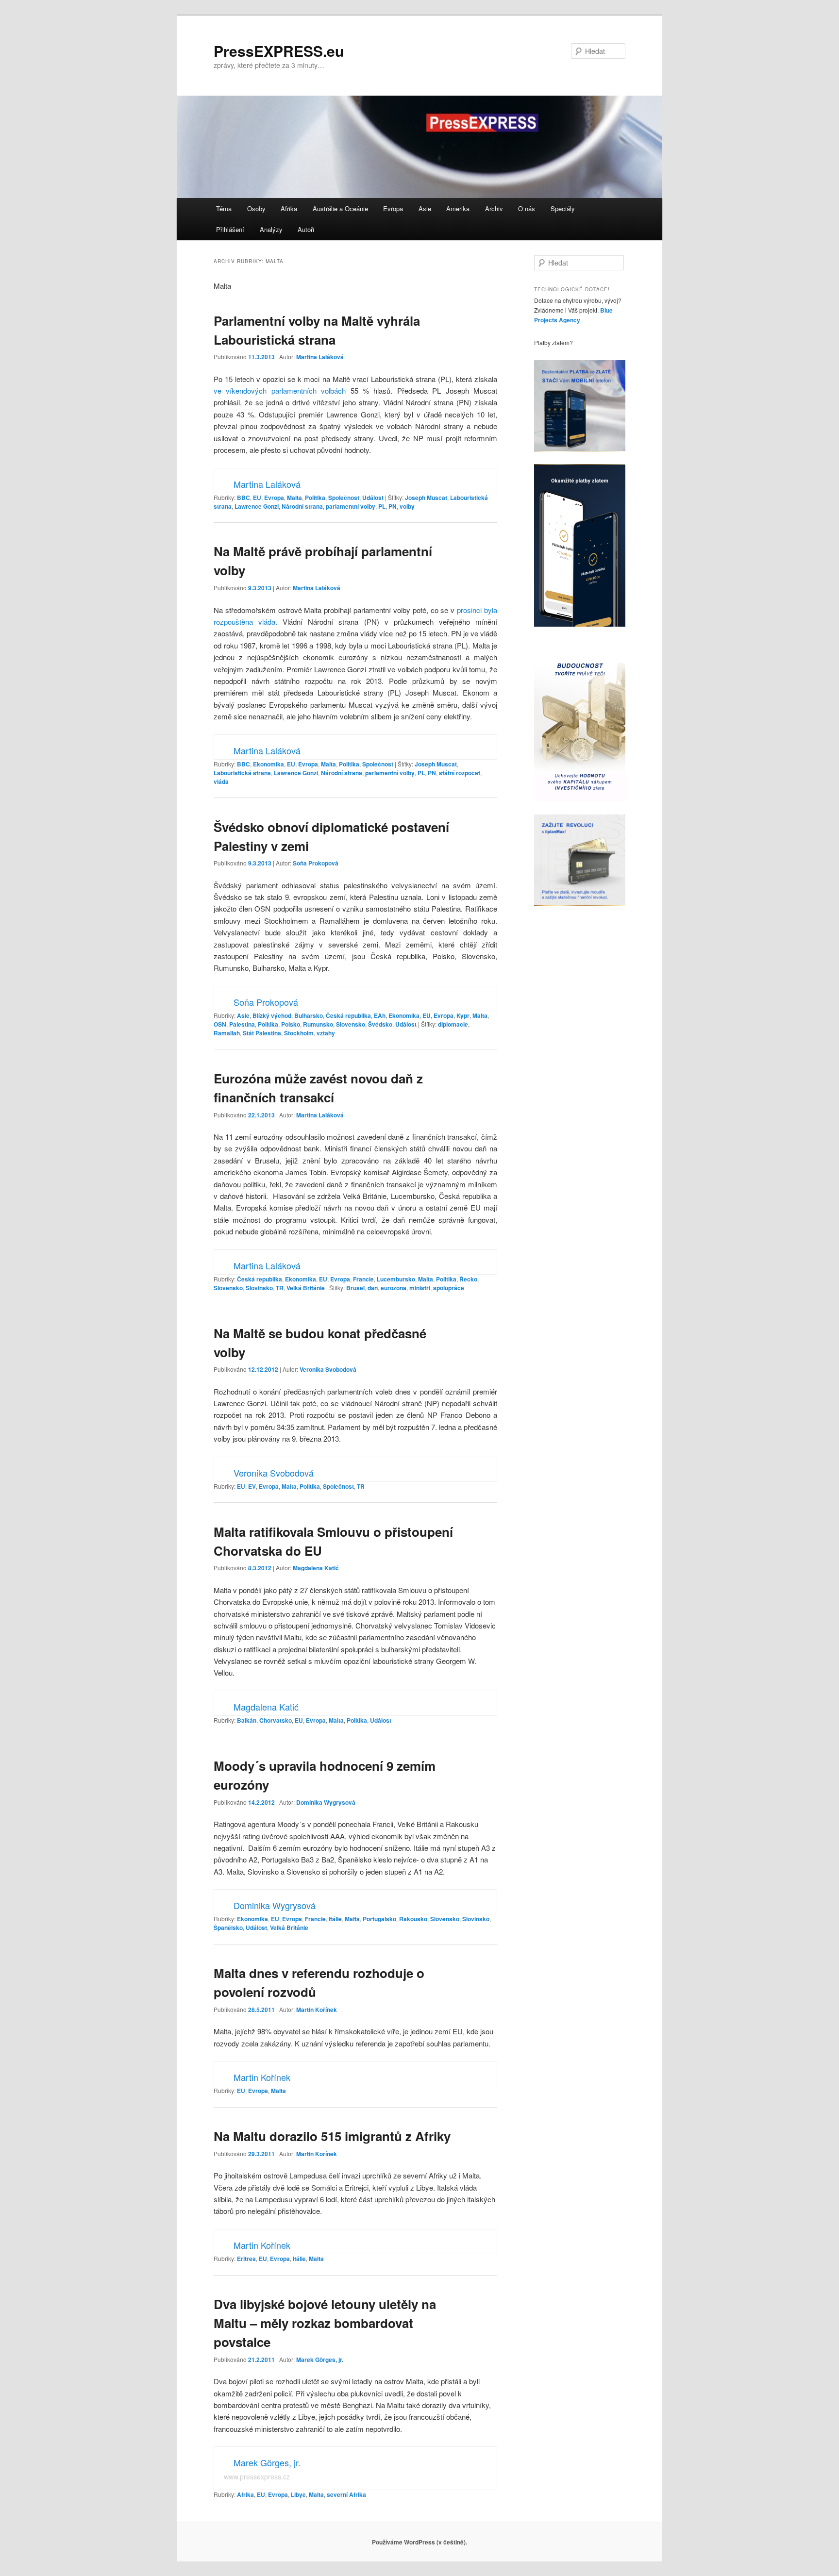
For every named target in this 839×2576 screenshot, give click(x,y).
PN (393, 506)
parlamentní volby (351, 506)
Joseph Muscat (426, 498)
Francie (363, 1279)
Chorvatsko (276, 1720)
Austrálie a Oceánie (340, 208)
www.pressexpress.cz (257, 2476)
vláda (221, 781)
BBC (243, 498)
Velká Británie (306, 1288)
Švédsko (380, 1024)
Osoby (256, 208)
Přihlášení (230, 229)
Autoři (306, 229)
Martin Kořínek (317, 2010)
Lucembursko (396, 1279)
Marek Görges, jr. (320, 2360)
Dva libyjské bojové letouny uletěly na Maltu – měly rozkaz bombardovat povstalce (325, 2323)
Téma (224, 208)
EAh (380, 1015)
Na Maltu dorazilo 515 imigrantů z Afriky (332, 2136)
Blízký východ (272, 1015)
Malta (294, 498)
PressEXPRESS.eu (279, 51)
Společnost (344, 498)
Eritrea (246, 2259)
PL (382, 506)
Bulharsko (309, 1015)
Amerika (458, 208)
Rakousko (413, 1919)
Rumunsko (318, 1024)
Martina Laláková (320, 357)
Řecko (468, 1279)
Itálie (335, 1919)
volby (407, 506)
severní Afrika (346, 2494)
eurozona (394, 1288)
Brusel (355, 1288)
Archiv (494, 208)
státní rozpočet (460, 773)
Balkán (247, 1720)
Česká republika (348, 1015)
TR (280, 1288)
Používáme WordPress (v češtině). (419, 2542)
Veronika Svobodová (328, 1369)
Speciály (563, 208)
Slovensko (351, 1024)
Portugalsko (379, 1919)
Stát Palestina (262, 1033)
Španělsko (228, 1928)
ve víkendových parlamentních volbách (280, 391)
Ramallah (227, 1033)
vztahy (326, 1033)
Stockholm (299, 1033)
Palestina (242, 1024)
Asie (425, 208)
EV (252, 1486)
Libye (298, 2494)
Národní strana (302, 506)
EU (257, 498)
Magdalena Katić (316, 1568)
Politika (315, 498)
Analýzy (271, 229)
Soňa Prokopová (316, 863)
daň (373, 1288)
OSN (220, 1024)
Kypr (463, 1015)
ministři (420, 1288)
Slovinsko (259, 1288)
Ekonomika (268, 764)
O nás (527, 208)
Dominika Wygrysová (326, 1802)
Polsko (291, 1024)
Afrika (289, 208)
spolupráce (449, 1288)
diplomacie (453, 1024)
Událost (373, 498)
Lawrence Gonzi (257, 506)
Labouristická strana (242, 773)
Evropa (393, 208)
